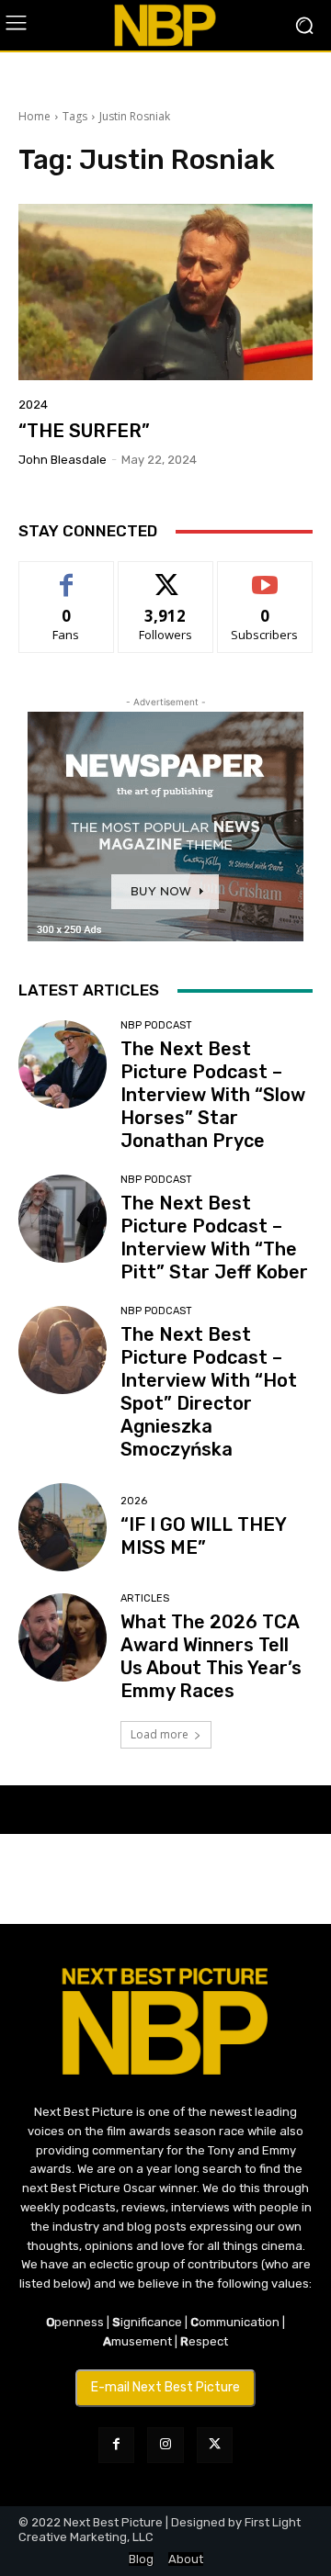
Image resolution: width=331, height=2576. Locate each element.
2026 (134, 1501)
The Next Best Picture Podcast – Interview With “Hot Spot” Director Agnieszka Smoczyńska (209, 1392)
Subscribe (265, 575)
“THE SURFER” (84, 431)
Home (34, 116)
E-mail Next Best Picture (165, 2387)
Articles (145, 1598)
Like (67, 575)
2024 (33, 405)
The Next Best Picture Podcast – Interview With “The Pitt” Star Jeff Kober (214, 1237)
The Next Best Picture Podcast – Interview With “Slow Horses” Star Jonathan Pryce (213, 1095)
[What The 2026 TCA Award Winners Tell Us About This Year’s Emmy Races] (63, 1637)
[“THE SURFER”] (165, 292)
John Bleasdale (63, 460)
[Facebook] (116, 2445)
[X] (215, 2445)
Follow (166, 575)
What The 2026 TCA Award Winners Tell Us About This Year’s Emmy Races (211, 1656)
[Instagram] (165, 2445)
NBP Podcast (156, 1025)
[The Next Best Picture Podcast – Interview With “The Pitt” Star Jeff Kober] (63, 1219)
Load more (160, 1734)
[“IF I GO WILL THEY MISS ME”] (63, 1527)
